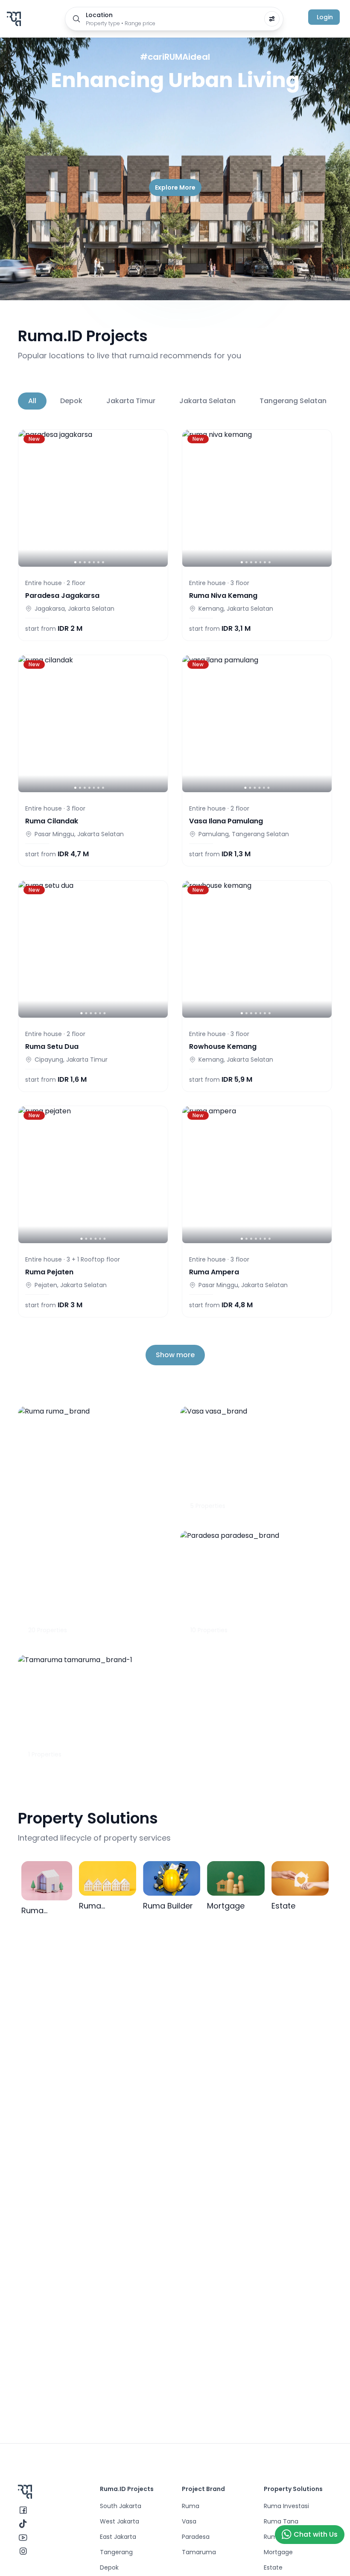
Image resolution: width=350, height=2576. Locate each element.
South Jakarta (121, 2506)
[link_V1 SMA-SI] (93, 949)
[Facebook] (23, 2510)
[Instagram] (23, 2551)
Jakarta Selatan (207, 401)
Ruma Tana (281, 2521)
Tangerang (116, 2552)
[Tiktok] (23, 2524)
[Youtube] (23, 2538)
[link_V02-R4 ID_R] (93, 498)
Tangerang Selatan (293, 401)
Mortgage (278, 2552)
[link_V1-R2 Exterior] (257, 498)
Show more (175, 1355)
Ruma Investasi (286, 2506)
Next (320, 401)
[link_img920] (257, 724)
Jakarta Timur (131, 401)
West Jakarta (120, 2521)
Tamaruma (199, 2552)
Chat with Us (316, 2534)
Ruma (191, 2506)
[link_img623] (257, 949)
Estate (273, 2567)
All (32, 401)
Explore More (175, 187)
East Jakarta (118, 2537)
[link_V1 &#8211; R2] (93, 724)
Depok (71, 401)
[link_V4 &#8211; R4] (257, 1175)
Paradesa (196, 2537)
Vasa (189, 2521)
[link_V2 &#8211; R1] (93, 1175)
